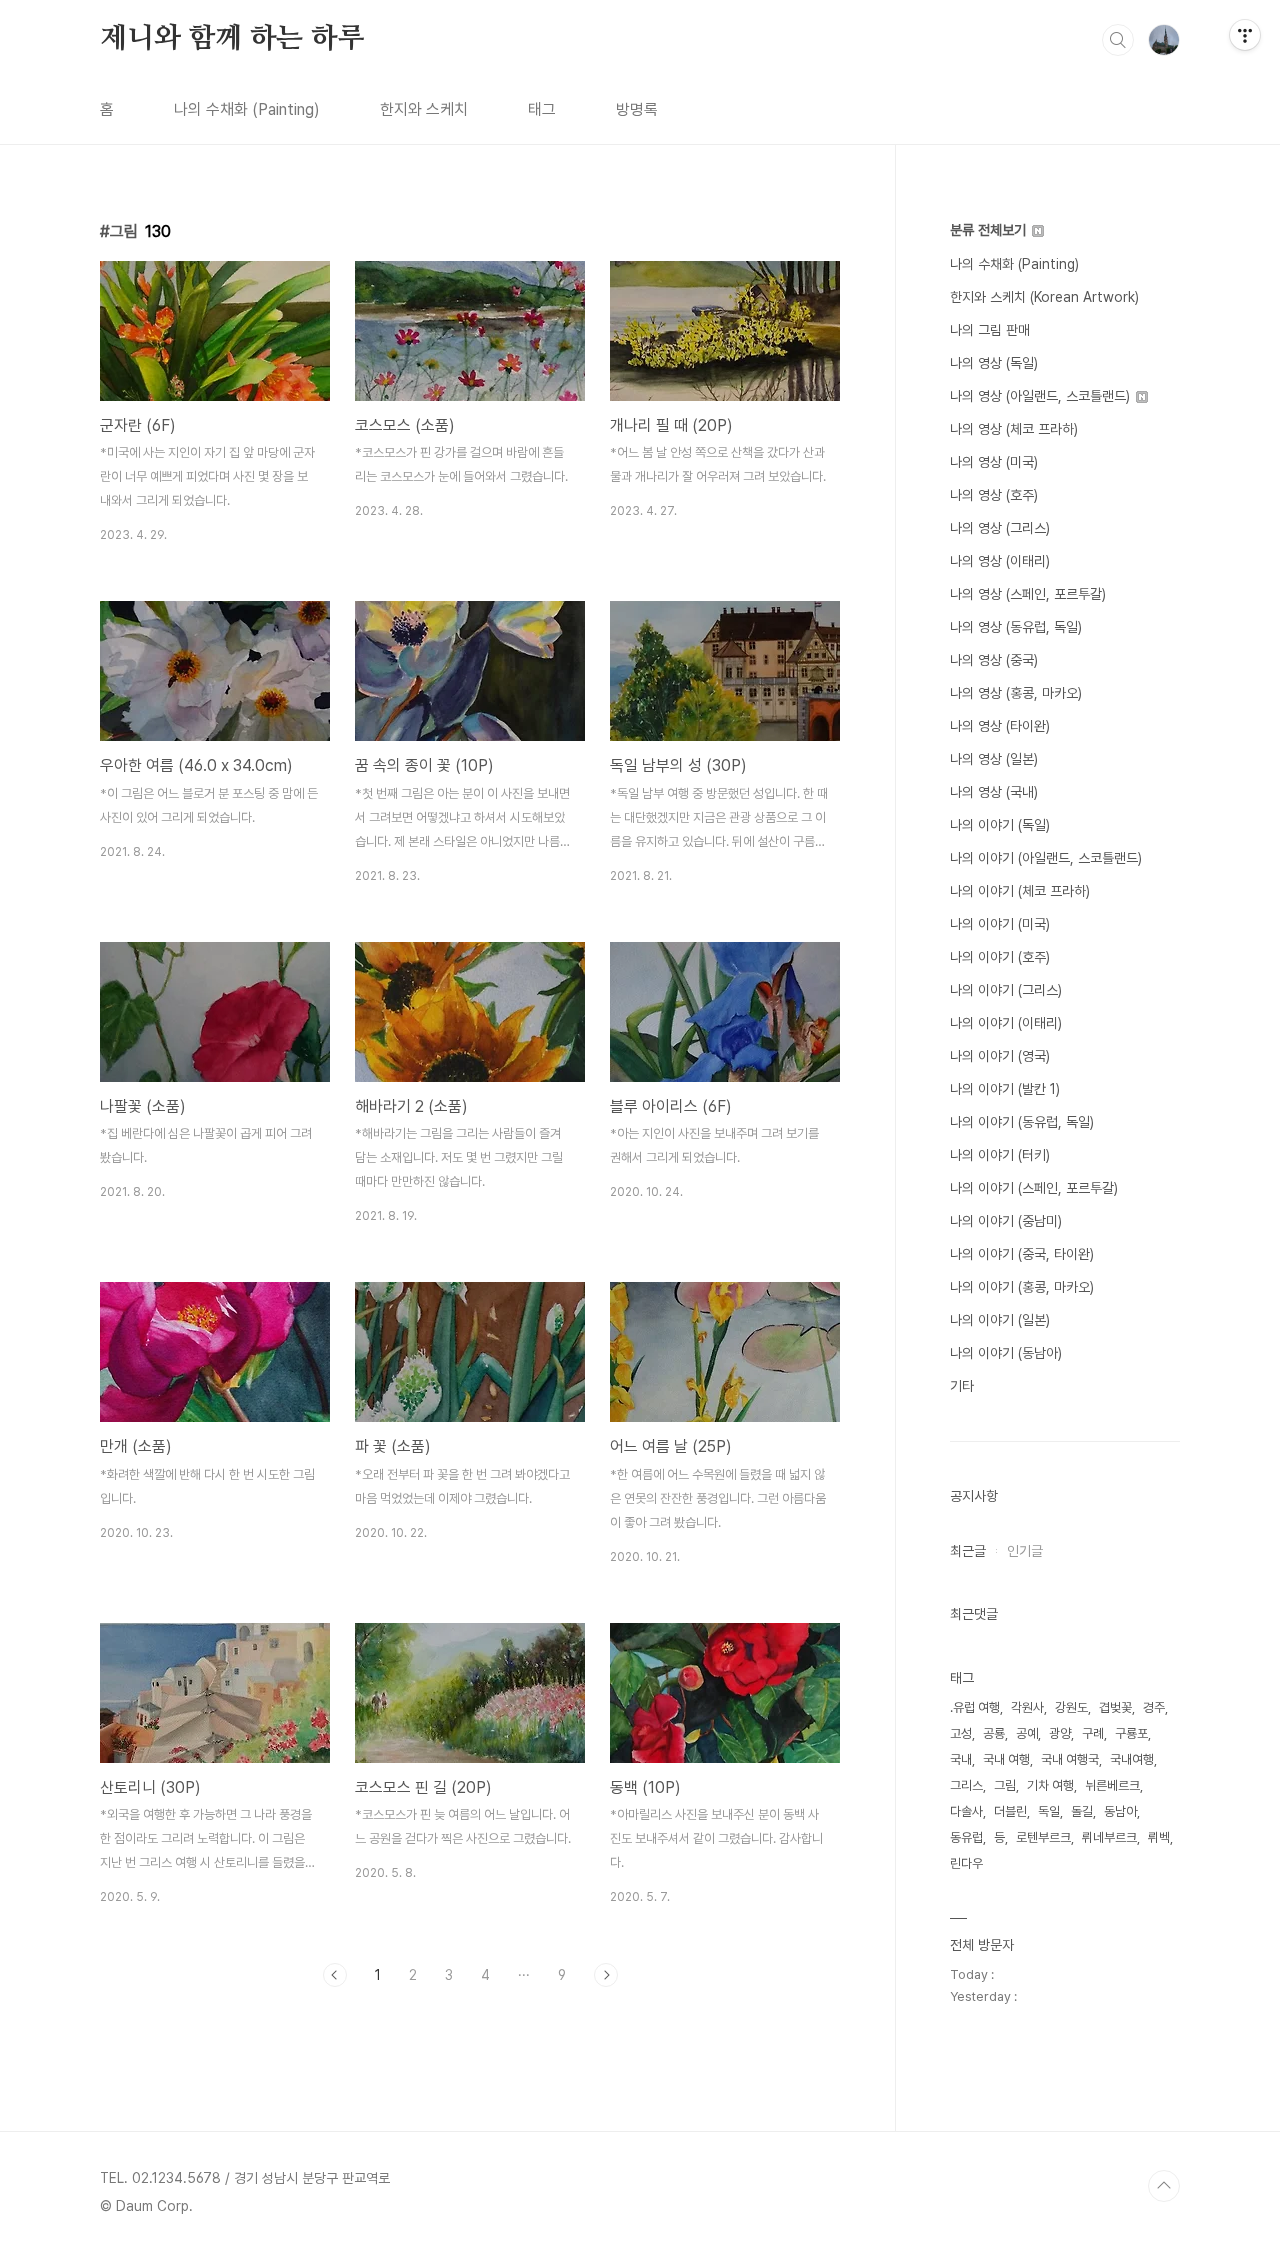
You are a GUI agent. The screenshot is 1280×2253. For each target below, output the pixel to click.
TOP (1164, 2186)
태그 (542, 109)
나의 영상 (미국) (994, 462)
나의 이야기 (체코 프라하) (1020, 891)
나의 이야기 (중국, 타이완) (1022, 1254)
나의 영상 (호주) (994, 495)
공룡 (994, 1733)
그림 (1005, 1785)
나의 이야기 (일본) (1000, 1320)
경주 (1154, 1707)
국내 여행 (1006, 1759)
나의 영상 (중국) (994, 660)
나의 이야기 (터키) (1000, 1155)
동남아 (1120, 1811)
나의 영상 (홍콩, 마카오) (1016, 693)
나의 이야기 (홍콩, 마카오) (1022, 1287)
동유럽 (966, 1837)
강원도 (1071, 1707)
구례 (1093, 1733)
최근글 (968, 1551)
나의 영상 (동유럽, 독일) (1016, 627)
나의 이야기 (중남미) (1006, 1221)
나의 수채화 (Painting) (247, 109)
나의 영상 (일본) (994, 759)
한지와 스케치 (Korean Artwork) (1044, 297)
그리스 (966, 1785)
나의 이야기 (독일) (1000, 825)
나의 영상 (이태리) (1000, 561)
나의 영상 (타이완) (1000, 726)
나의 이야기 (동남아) (1006, 1353)
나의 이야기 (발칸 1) (1005, 1089)
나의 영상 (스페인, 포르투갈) (1028, 594)
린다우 (966, 1863)
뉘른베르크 (1112, 1785)
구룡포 (1131, 1733)
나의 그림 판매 (990, 330)
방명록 (637, 109)
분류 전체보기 (990, 230)
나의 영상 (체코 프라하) (1014, 429)
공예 (1027, 1733)
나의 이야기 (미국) (1000, 924)
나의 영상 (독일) (994, 363)
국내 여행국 (1070, 1759)
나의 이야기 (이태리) (1006, 1023)
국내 (961, 1759)
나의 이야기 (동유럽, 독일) (1022, 1122)
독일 (1049, 1811)
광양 (1060, 1733)
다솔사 (966, 1811)
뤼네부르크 (1109, 1837)
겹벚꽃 (1115, 1707)
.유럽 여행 (975, 1707)
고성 (961, 1733)
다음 (606, 1975)
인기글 (1025, 1551)
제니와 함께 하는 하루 (232, 39)
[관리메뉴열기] (1245, 35)
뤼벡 (1159, 1837)
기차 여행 (1050, 1785)
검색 (1118, 40)
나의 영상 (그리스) (1000, 528)
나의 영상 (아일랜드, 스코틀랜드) (1042, 396)
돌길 (1082, 1811)
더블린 (1010, 1811)
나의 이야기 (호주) (1000, 957)
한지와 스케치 (424, 109)
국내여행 (1132, 1759)
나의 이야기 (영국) (1000, 1056)
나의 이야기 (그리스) (1006, 990)
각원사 (1027, 1707)
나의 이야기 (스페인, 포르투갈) (1034, 1188)
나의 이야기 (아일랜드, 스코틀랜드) (1046, 858)
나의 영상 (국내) (994, 792)
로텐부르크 (1043, 1837)
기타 (962, 1386)
